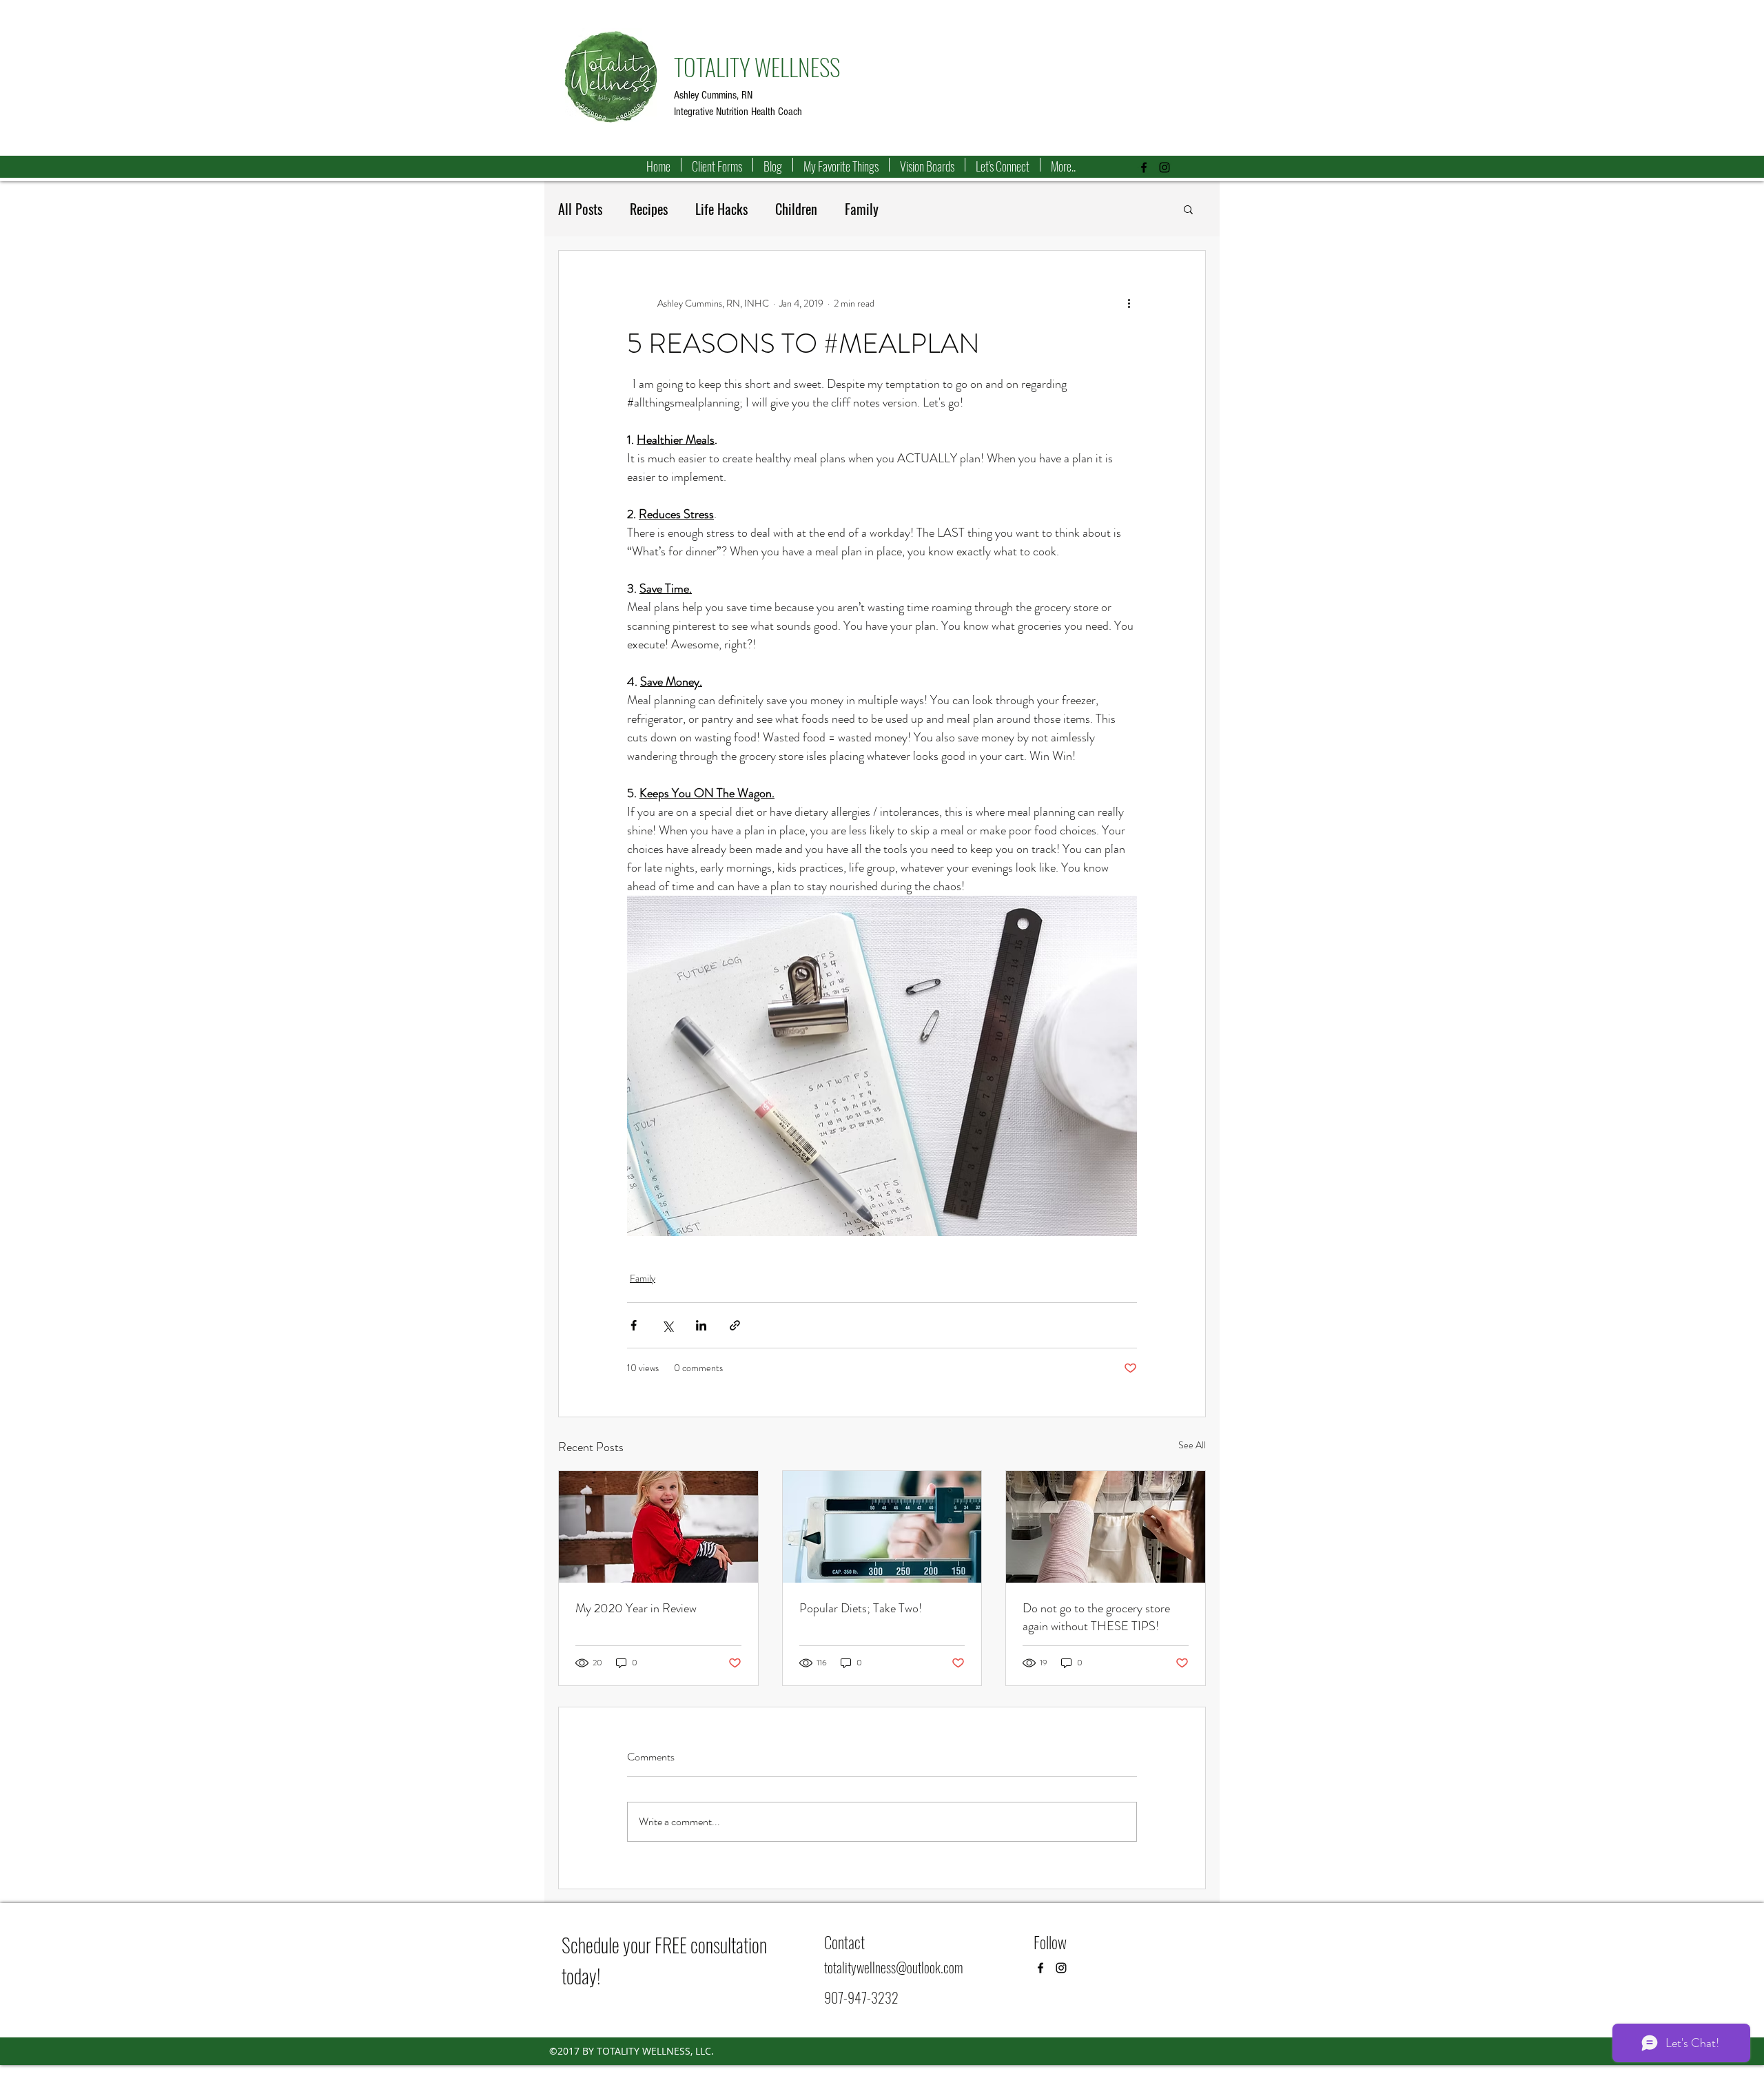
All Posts (580, 209)
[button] (1188, 209)
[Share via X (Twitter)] (667, 1325)
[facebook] (1144, 167)
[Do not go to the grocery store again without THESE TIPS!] (1106, 1527)
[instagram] (1165, 167)
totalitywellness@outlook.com (893, 1967)
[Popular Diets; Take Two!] (882, 1527)
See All (1192, 1445)
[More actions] (1129, 303)
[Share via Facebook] (634, 1325)
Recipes (649, 209)
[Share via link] (735, 1325)
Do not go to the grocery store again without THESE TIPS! (1096, 1617)
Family (862, 209)
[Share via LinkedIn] (701, 1325)
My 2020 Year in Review (636, 1608)
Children (796, 209)
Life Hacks (721, 209)
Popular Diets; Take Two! (861, 1608)
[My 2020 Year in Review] (658, 1527)
